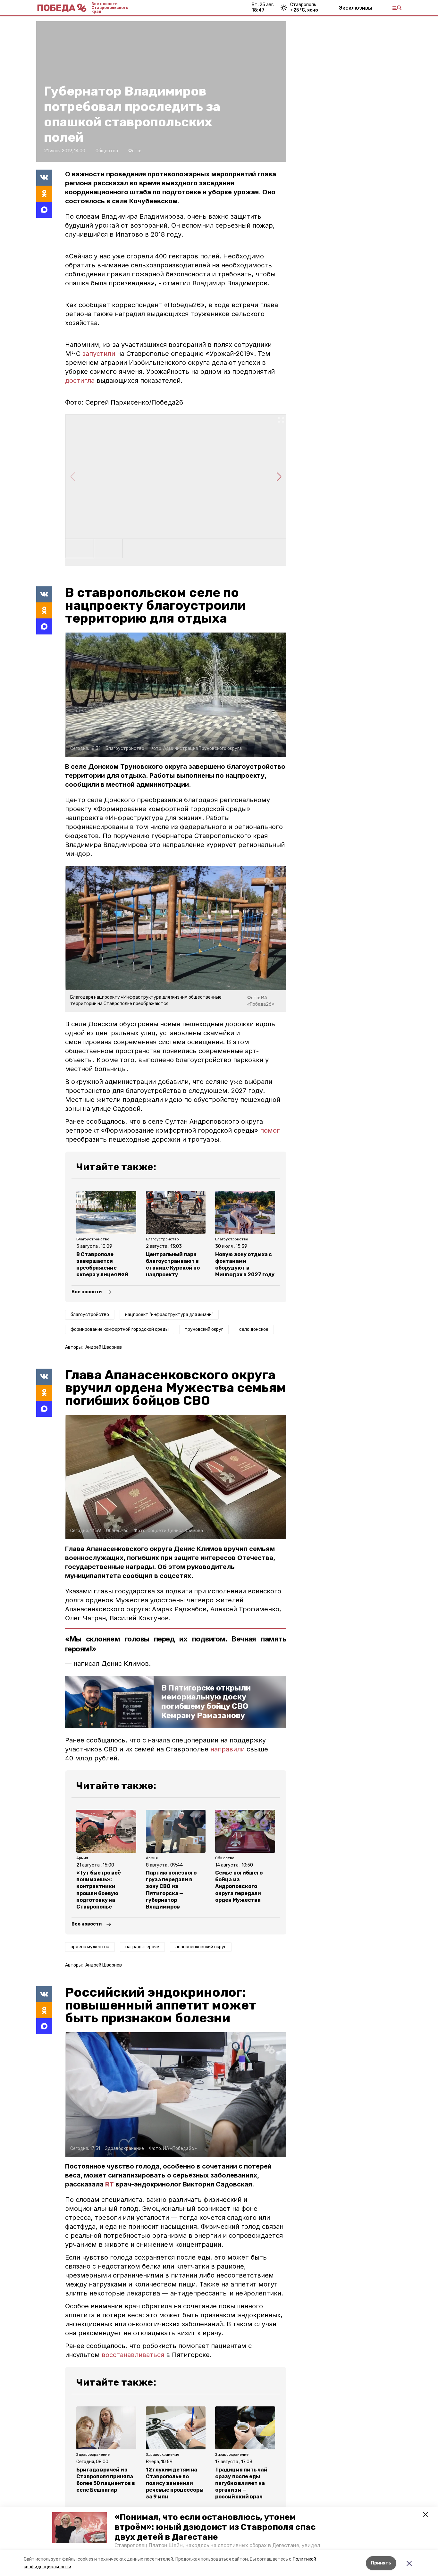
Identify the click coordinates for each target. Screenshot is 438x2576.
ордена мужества (90, 1947)
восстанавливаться (134, 2355)
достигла (80, 381)
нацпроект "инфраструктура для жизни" (169, 1315)
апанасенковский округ (201, 1947)
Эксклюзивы (355, 8)
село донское (254, 1329)
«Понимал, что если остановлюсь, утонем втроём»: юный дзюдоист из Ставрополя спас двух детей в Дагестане (215, 2527)
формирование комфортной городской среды (120, 1329)
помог (270, 1130)
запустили (99, 354)
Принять (381, 2563)
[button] (80, 2528)
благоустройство (90, 1315)
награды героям (142, 1947)
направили (227, 1749)
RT (109, 2184)
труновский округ (204, 1329)
